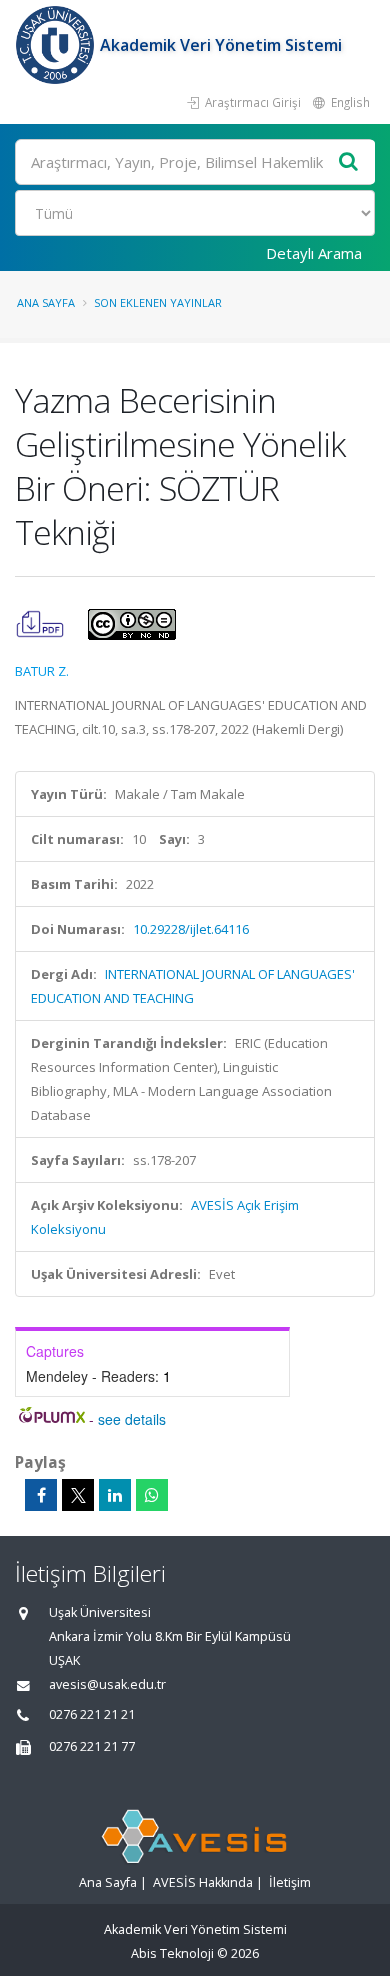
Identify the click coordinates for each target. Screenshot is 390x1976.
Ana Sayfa (46, 302)
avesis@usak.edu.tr (107, 1684)
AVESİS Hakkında (203, 1882)
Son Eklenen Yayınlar (158, 302)
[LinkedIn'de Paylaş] (115, 1495)
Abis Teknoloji (172, 1953)
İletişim (290, 1882)
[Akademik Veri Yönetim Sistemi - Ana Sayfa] (57, 45)
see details (132, 1419)
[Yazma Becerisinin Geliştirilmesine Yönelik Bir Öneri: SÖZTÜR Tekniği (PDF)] (41, 623)
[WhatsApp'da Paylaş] (152, 1495)
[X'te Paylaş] (78, 1495)
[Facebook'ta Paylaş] (41, 1495)
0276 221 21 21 (92, 1714)
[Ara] (349, 162)
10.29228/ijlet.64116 (191, 929)
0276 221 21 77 (92, 1746)
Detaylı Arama (314, 253)
